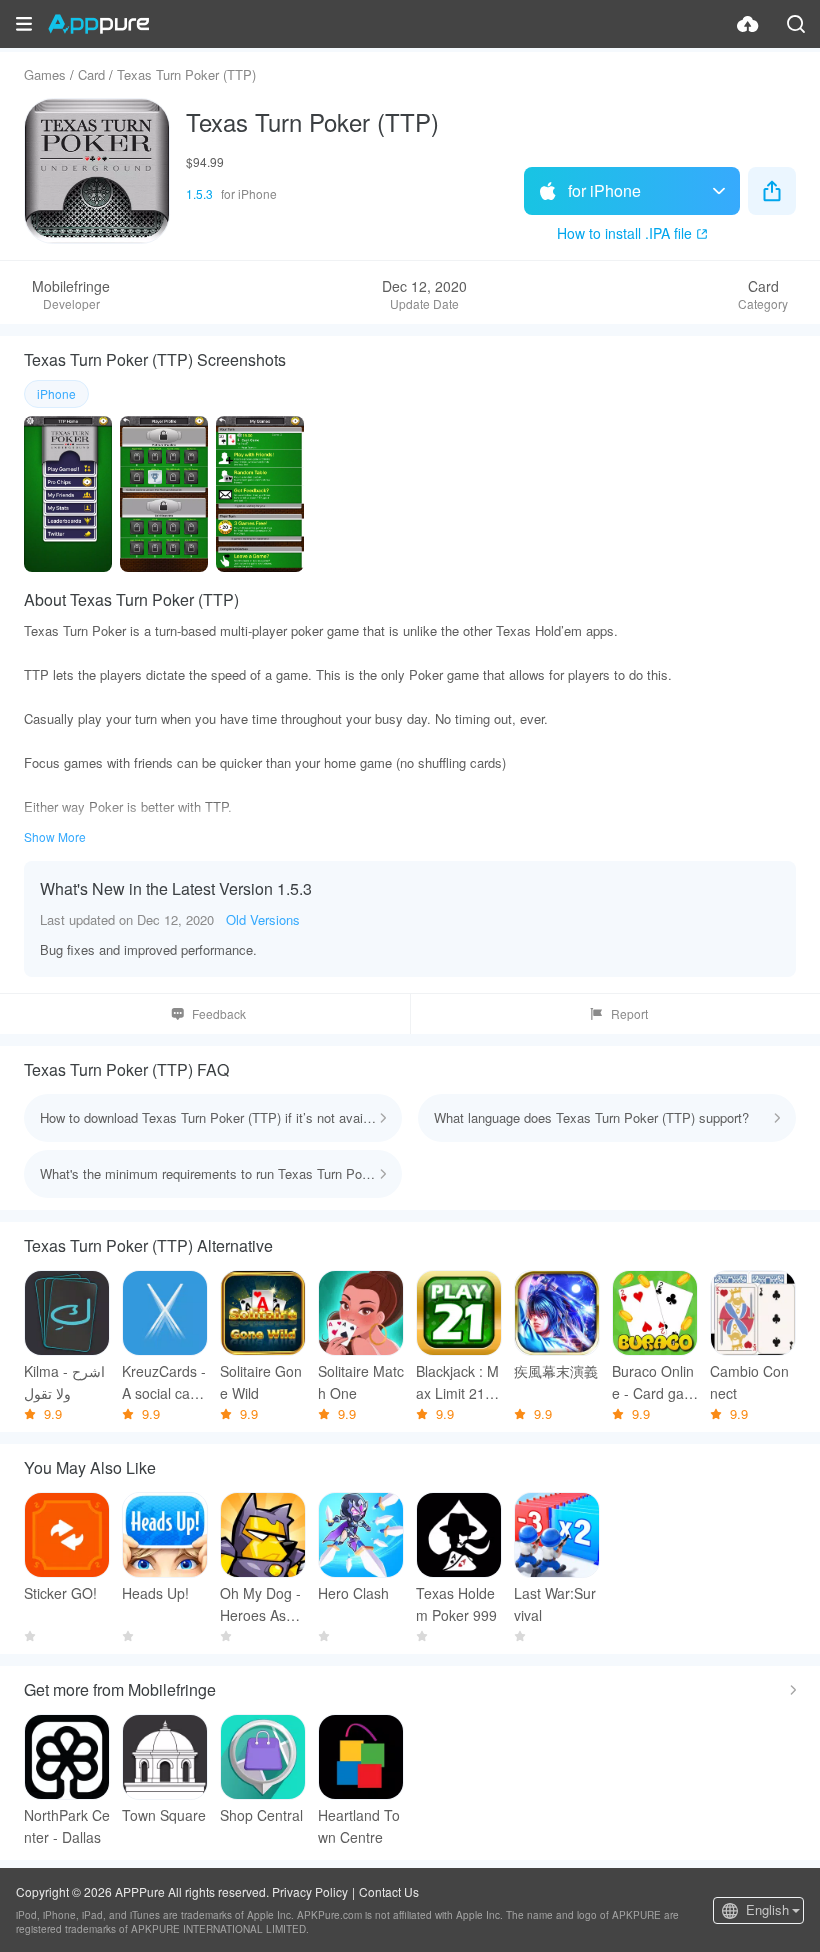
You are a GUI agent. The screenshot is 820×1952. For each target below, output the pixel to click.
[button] (24, 24)
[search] (796, 24)
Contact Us (389, 1891)
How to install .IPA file (624, 233)
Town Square (164, 1815)
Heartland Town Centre (359, 1826)
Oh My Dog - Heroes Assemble (260, 1604)
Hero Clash (353, 1593)
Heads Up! (155, 1593)
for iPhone (604, 190)
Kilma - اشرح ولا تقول (64, 1382)
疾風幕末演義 (556, 1371)
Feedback (219, 1013)
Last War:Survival (555, 1604)
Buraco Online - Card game (654, 1382)
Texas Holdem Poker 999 (456, 1604)
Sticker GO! (60, 1593)
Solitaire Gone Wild (261, 1382)
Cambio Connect (749, 1382)
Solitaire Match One (361, 1382)
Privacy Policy (310, 1891)
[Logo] (98, 24)
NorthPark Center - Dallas (67, 1826)
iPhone (56, 393)
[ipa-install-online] (748, 24)
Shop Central (261, 1815)
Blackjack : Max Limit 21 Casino (457, 1382)
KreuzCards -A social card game (164, 1382)
